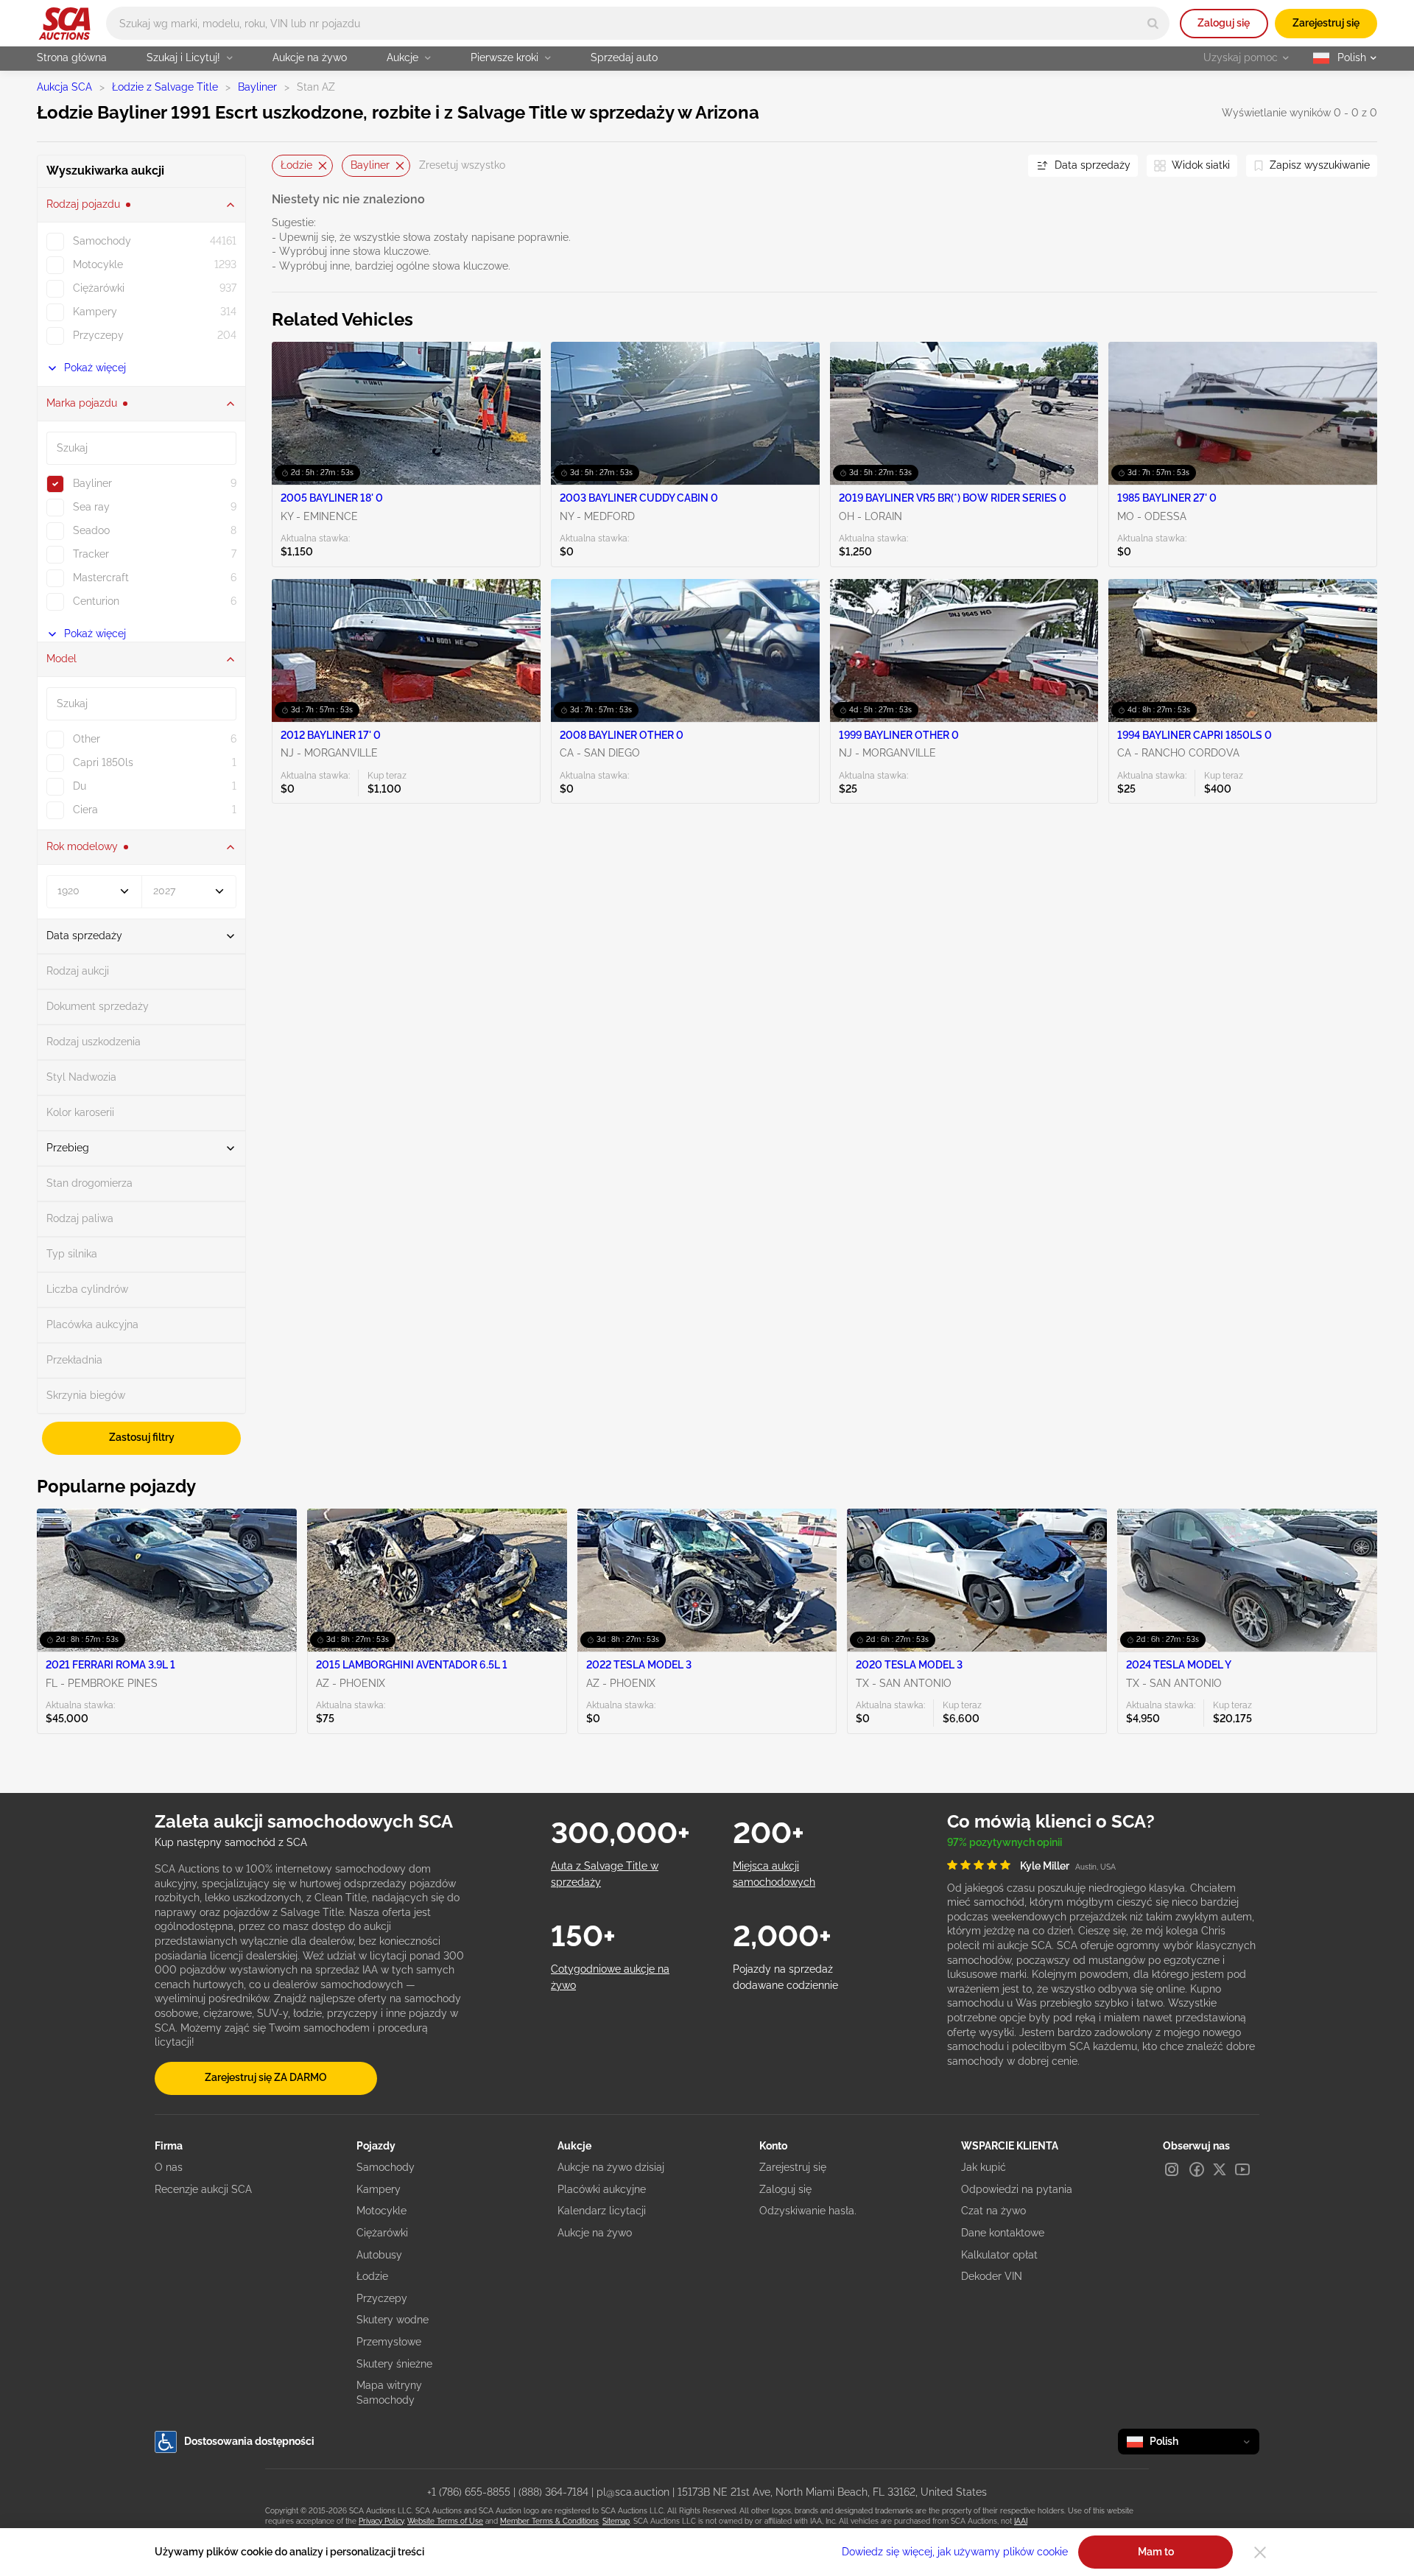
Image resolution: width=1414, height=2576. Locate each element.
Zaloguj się (1224, 23)
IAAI (1021, 2521)
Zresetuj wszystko (462, 165)
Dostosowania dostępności (249, 2441)
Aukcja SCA (64, 87)
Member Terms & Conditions (549, 2521)
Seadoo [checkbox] (91, 530)
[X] (1220, 2169)
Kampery (379, 2189)
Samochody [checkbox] (102, 241)
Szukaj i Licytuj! (183, 57)
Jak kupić (984, 2167)
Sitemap (616, 2521)
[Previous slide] (283, 165)
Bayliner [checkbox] (92, 483)
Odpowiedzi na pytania (1017, 2189)
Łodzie (296, 165)
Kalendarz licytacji (602, 2211)
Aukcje (402, 57)
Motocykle (381, 2211)
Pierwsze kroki (504, 57)
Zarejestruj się (1326, 23)
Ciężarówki (382, 2233)
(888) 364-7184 (553, 2492)
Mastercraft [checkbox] (101, 578)
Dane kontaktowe (1003, 2233)
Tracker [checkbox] (91, 554)
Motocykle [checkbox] (98, 264)
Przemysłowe (389, 2342)
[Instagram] (1172, 2169)
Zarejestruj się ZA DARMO (266, 2077)
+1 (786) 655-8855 (469, 2492)
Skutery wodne (393, 2320)
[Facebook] (1197, 2169)
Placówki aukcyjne (602, 2189)
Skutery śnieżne (394, 2364)
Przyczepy (382, 2298)
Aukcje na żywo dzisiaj (611, 2167)
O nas (169, 2167)
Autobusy (379, 2255)
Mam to (1156, 2552)
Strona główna (72, 57)
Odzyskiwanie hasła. (808, 2211)
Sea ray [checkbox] (91, 507)
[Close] (1260, 2552)
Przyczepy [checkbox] (98, 335)
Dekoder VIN (992, 2276)
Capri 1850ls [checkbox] (103, 762)
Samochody (386, 2167)
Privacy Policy (381, 2521)
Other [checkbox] (87, 739)
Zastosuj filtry (142, 1437)
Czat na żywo (993, 2211)
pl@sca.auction (633, 2492)
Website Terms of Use (445, 2521)
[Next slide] (999, 165)
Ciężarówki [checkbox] (99, 288)
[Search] (1153, 23)
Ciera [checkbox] (85, 810)
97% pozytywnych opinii (1005, 1842)
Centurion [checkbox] (96, 601)
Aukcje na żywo (310, 57)
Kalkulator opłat (999, 2255)
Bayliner (257, 87)
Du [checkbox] (80, 786)
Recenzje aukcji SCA (203, 2189)
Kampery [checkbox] (95, 312)
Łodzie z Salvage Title (165, 87)
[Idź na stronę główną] (64, 24)
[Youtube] (1242, 2169)
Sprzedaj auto (624, 57)
